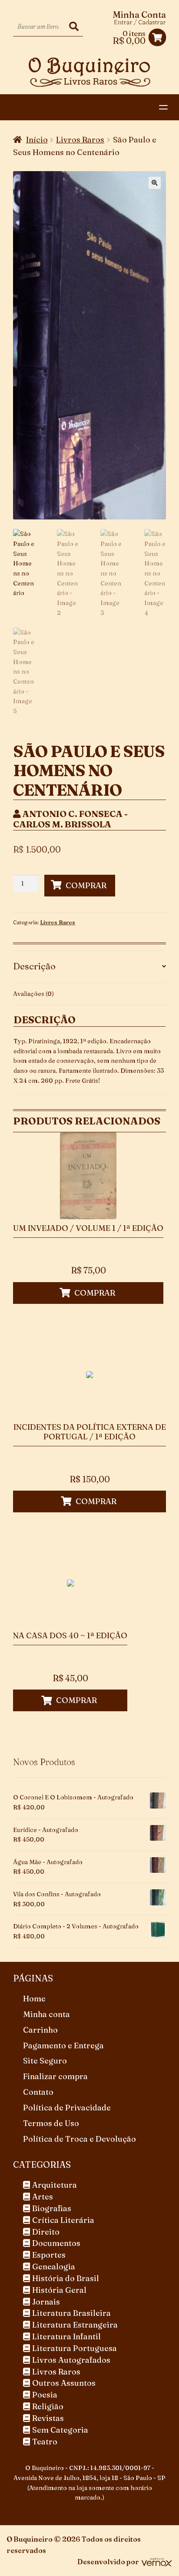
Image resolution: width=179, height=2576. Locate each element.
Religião (48, 2406)
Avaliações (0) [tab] (33, 994)
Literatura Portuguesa (75, 2348)
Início (37, 140)
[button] (155, 183)
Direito (46, 2232)
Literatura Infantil (66, 2336)
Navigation (166, 107)
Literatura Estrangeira (75, 2325)
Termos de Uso (51, 2123)
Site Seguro (45, 2061)
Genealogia (54, 2267)
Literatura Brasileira (71, 2313)
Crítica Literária (63, 2220)
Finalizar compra (55, 2076)
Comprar (86, 885)
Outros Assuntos (64, 2383)
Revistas (48, 2418)
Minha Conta (139, 15)
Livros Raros (80, 140)
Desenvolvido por (108, 2562)
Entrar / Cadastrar (140, 22)
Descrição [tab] (34, 966)
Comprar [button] (95, 1293)
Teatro (45, 2442)
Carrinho (40, 2030)
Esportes (49, 2255)
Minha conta (46, 2014)
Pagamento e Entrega (63, 2045)
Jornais (46, 2302)
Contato (38, 2092)
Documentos (56, 2243)
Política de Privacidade (67, 2108)
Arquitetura (55, 2185)
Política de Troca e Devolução (80, 2139)
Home (34, 1999)
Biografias (52, 2208)
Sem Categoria (60, 2430)
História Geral (59, 2290)
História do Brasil (66, 2278)
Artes (43, 2197)
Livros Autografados (71, 2360)
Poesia (45, 2395)
